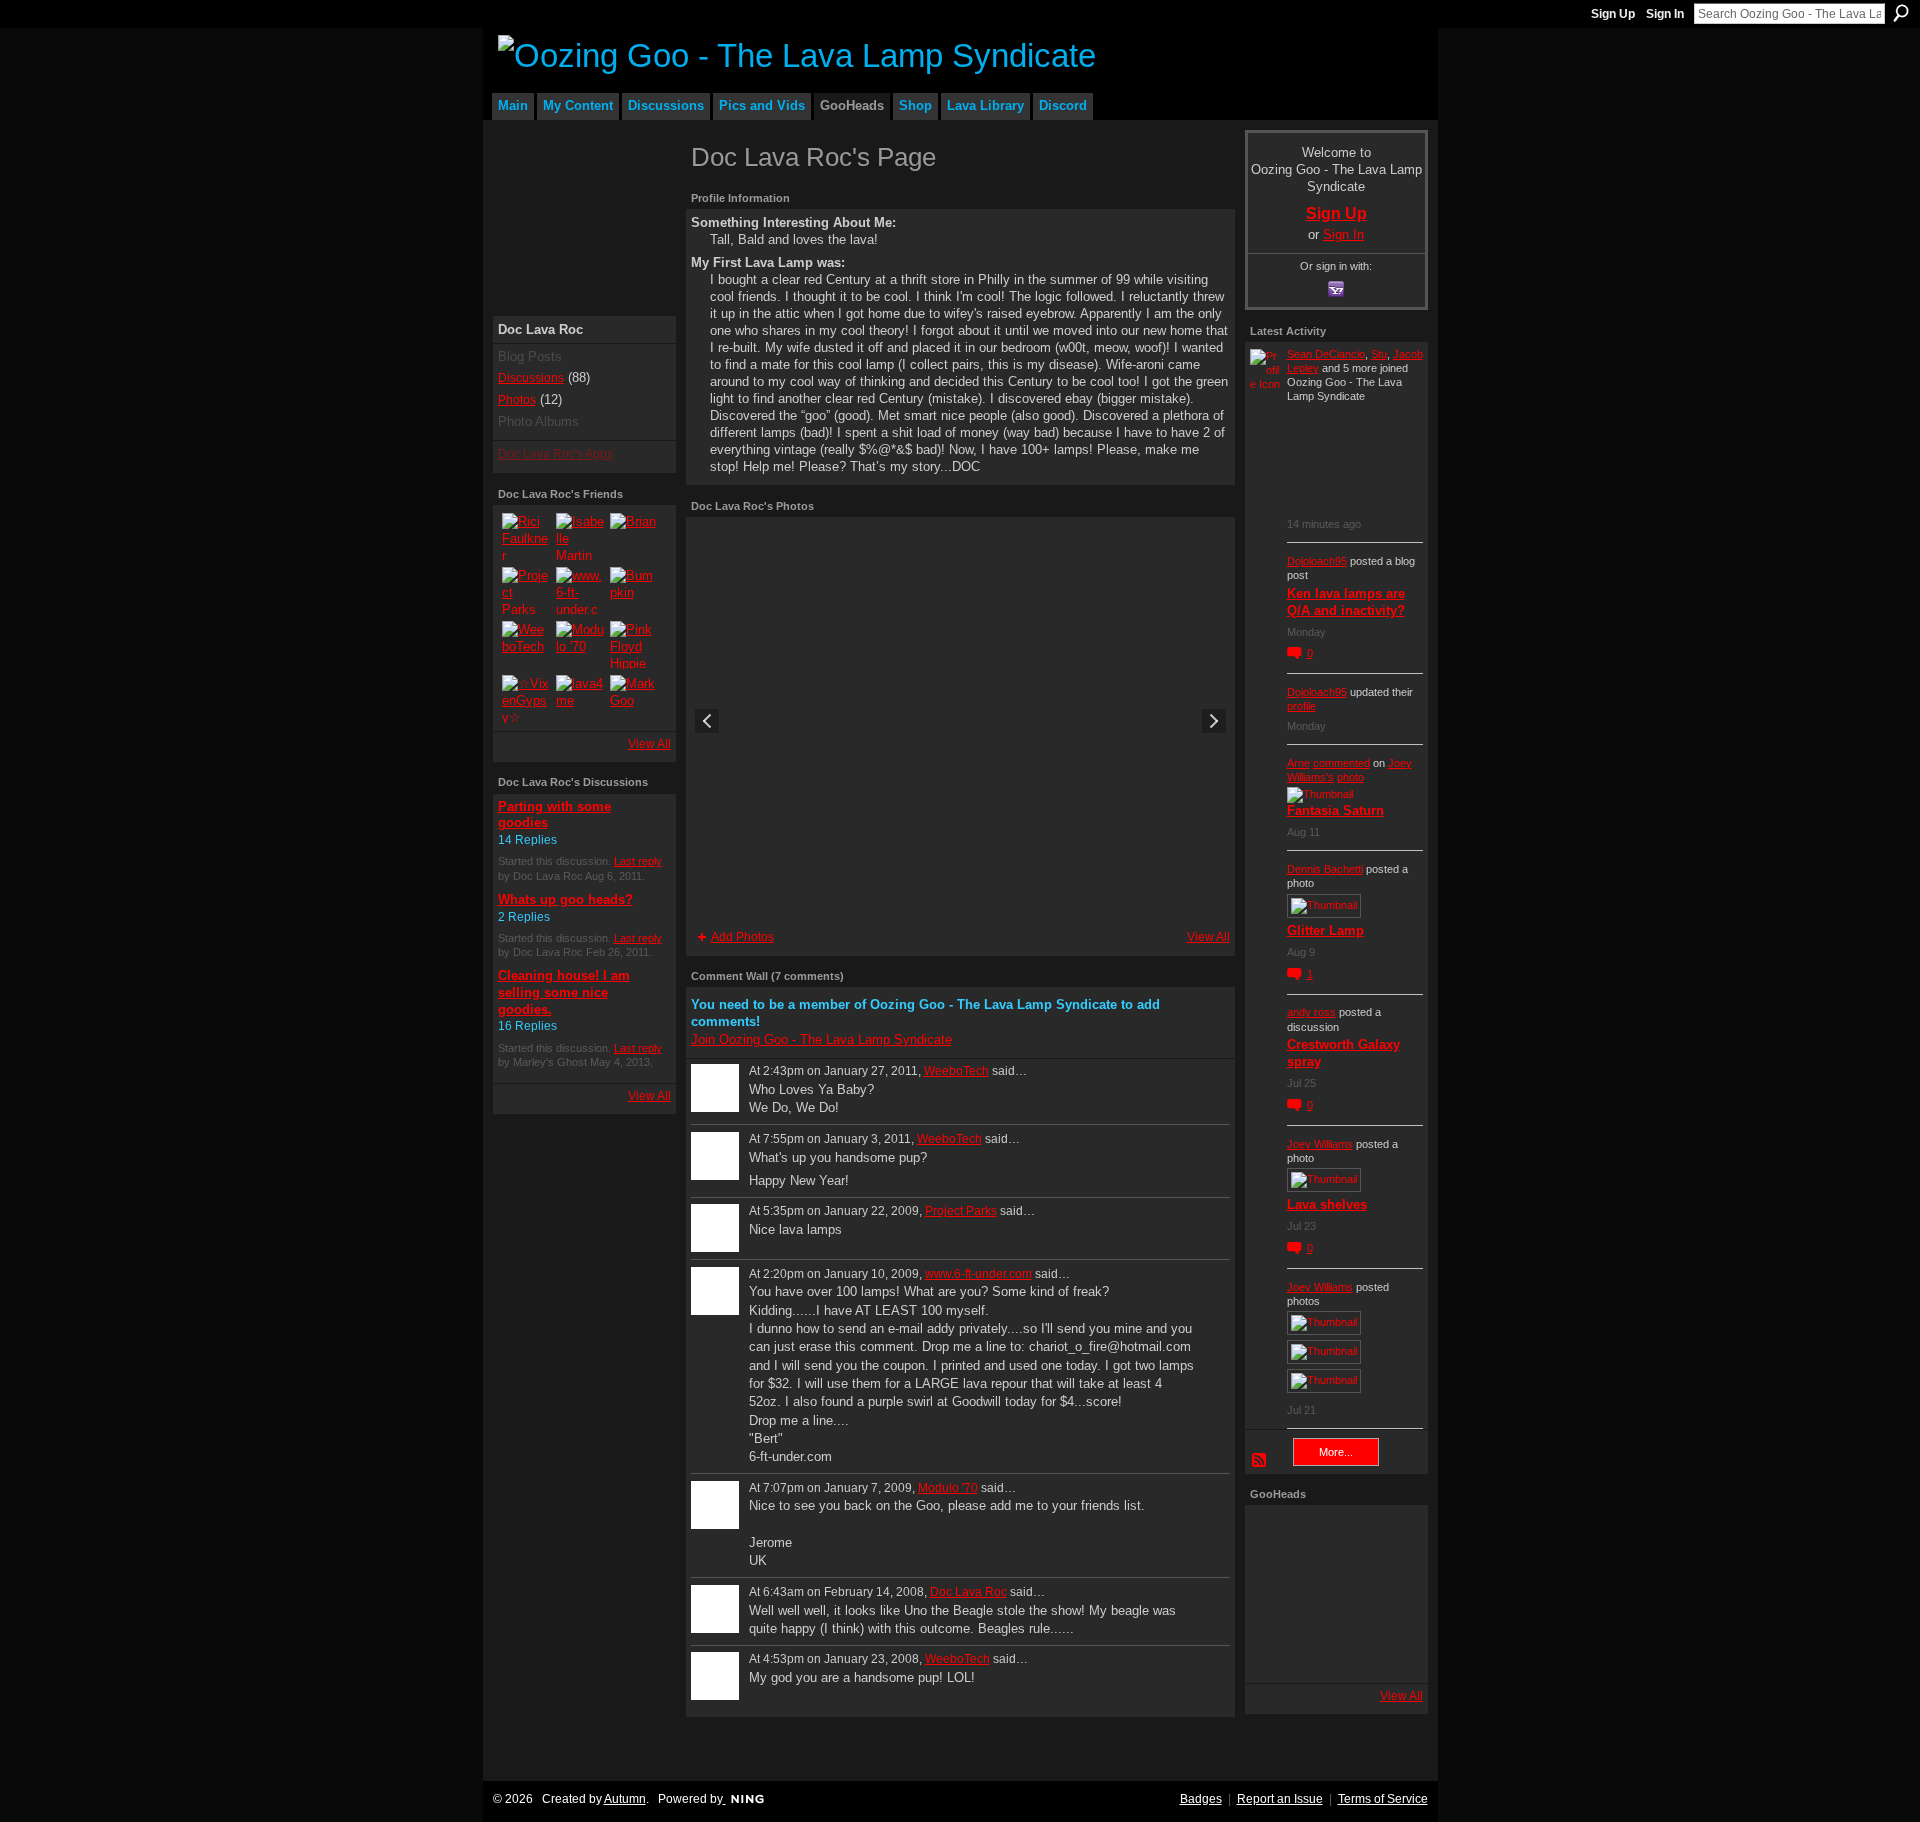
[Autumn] (1278, 1650)
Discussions (531, 378)
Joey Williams (1320, 1144)
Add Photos (742, 937)
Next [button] (1214, 721)
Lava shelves (1327, 1204)
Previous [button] (707, 721)
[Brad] (1390, 1594)
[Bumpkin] (634, 591)
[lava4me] (580, 699)
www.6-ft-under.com (978, 1274)
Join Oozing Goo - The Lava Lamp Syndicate (821, 1039)
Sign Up (1613, 14)
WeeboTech (956, 1071)
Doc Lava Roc (968, 1592)
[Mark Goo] (634, 699)
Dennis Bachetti (1325, 869)
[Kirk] (1334, 1594)
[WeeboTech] (526, 645)
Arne (1298, 763)
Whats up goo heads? (565, 899)
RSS (1260, 1461)
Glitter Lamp (1325, 930)
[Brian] (634, 537)
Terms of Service (1383, 1799)
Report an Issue (1280, 1799)
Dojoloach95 (1317, 561)
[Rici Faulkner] (526, 537)
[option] (960, 721)
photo (1350, 777)
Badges (1201, 1799)
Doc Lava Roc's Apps (555, 454)
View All (649, 744)
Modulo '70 (948, 1488)
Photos (517, 400)
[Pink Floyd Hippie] (634, 645)
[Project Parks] (526, 591)
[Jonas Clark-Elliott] (1278, 1594)
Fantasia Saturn (1335, 810)
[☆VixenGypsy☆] (526, 699)
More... (1336, 1452)
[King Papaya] (1278, 1538)
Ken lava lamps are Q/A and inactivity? (1346, 602)
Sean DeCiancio (1326, 354)
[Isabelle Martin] (580, 537)
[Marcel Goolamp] (1390, 1650)
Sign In (1665, 14)
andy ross (1311, 1012)
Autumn (625, 1799)
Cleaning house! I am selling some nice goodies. (564, 992)
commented (1341, 763)
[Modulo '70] (580, 645)
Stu (1379, 354)
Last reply (638, 861)
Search (1901, 13)
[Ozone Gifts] (1390, 1538)
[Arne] (1334, 1650)
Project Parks (961, 1211)
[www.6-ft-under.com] (580, 591)
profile (1301, 706)
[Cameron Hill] (1334, 1538)
